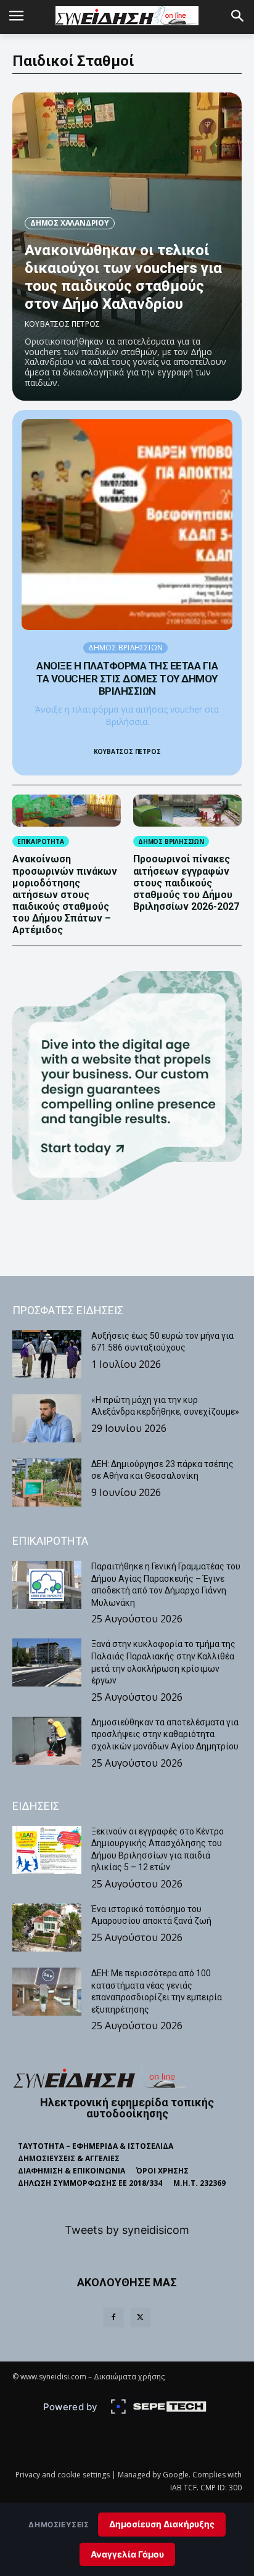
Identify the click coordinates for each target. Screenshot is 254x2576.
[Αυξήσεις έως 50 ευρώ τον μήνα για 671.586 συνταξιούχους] (47, 1354)
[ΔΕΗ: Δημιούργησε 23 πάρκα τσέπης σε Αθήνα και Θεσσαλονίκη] (47, 1482)
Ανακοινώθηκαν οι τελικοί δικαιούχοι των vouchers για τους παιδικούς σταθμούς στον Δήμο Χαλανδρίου (123, 277)
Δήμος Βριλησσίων (125, 648)
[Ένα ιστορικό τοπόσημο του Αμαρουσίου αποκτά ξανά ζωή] (47, 1928)
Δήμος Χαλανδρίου (70, 223)
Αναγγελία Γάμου (127, 2554)
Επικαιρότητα (41, 841)
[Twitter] (141, 2318)
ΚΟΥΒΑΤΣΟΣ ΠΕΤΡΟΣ (62, 324)
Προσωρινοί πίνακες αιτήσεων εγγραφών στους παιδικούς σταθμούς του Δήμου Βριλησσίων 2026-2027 (186, 883)
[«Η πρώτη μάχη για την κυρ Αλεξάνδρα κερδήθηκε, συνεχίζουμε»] (47, 1418)
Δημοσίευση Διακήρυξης (162, 2524)
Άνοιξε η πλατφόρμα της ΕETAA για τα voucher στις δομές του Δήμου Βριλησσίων (127, 678)
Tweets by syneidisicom (127, 2230)
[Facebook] (113, 2318)
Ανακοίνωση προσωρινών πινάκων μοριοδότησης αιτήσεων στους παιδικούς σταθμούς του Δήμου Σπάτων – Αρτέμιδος (65, 894)
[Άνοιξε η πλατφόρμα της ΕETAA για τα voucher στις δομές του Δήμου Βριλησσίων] (127, 525)
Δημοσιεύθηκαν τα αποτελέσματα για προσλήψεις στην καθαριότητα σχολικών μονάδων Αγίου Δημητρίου (165, 1734)
